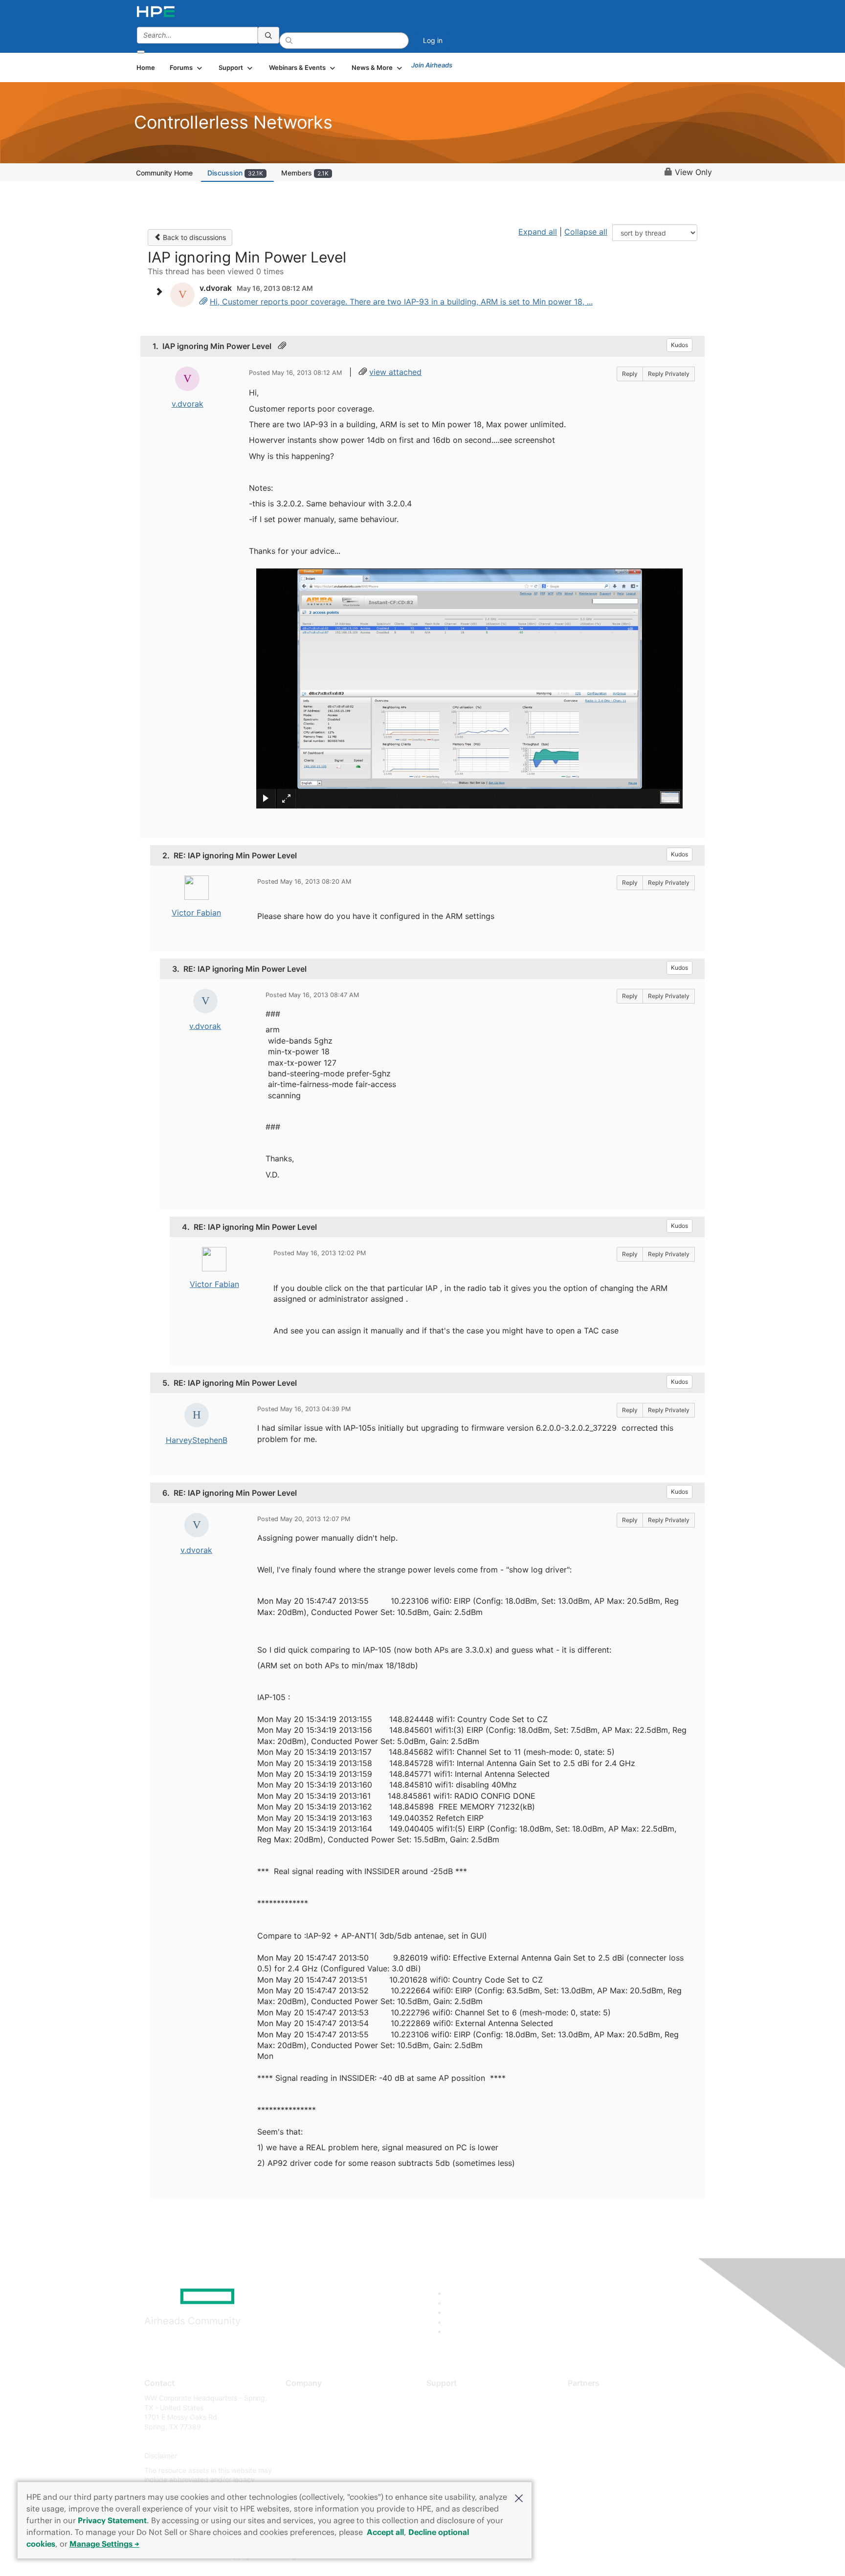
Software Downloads (459, 2441)
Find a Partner (590, 2398)
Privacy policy (308, 2456)
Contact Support (453, 2412)
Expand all (538, 232)
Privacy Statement (112, 2520)
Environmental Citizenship (327, 2441)
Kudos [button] (679, 345)
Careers (298, 2412)
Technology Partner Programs (615, 2441)
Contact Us (303, 2427)
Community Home (164, 173)
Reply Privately (669, 374)
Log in (433, 40)
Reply (630, 374)
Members (305, 173)
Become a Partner (596, 2412)
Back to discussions (193, 237)
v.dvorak (188, 404)
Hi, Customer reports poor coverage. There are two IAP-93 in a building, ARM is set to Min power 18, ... (401, 302)
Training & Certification (463, 2427)
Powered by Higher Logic (564, 2556)
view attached (395, 372)
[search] (268, 35)
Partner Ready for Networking (616, 2427)
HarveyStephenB (197, 1440)
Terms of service (312, 2470)
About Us (300, 2398)
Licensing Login (451, 2456)
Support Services (454, 2398)
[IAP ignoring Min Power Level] (203, 302)
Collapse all (586, 232)
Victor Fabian (196, 913)
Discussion (235, 173)
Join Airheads (432, 65)
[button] (519, 2497)
